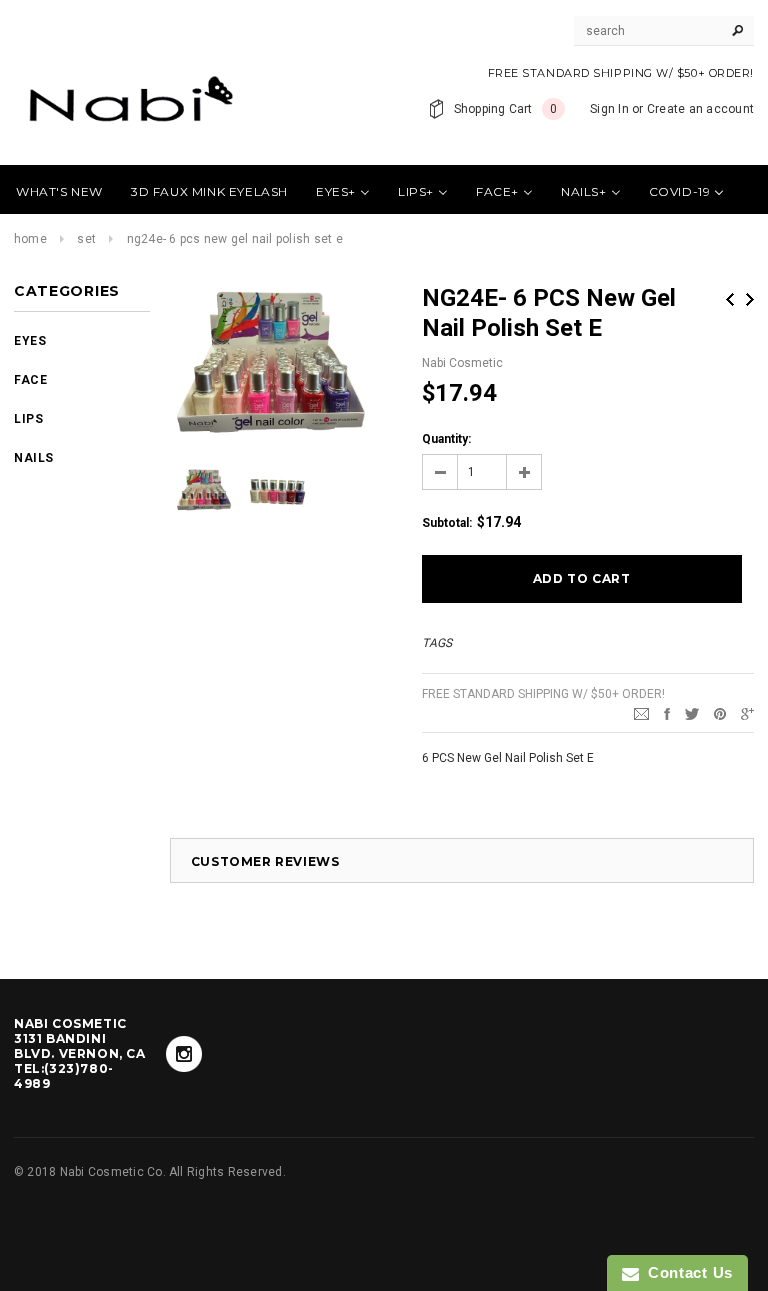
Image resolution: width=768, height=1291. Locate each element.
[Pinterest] (720, 713)
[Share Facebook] (667, 713)
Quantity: (446, 439)
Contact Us (686, 1272)
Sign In (609, 109)
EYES (30, 341)
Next (750, 299)
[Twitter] (692, 713)
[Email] (641, 713)
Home (30, 239)
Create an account (700, 109)
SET (86, 239)
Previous (730, 299)
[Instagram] (184, 1054)
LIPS (28, 419)
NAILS (34, 458)
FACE (30, 380)
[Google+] (747, 713)
